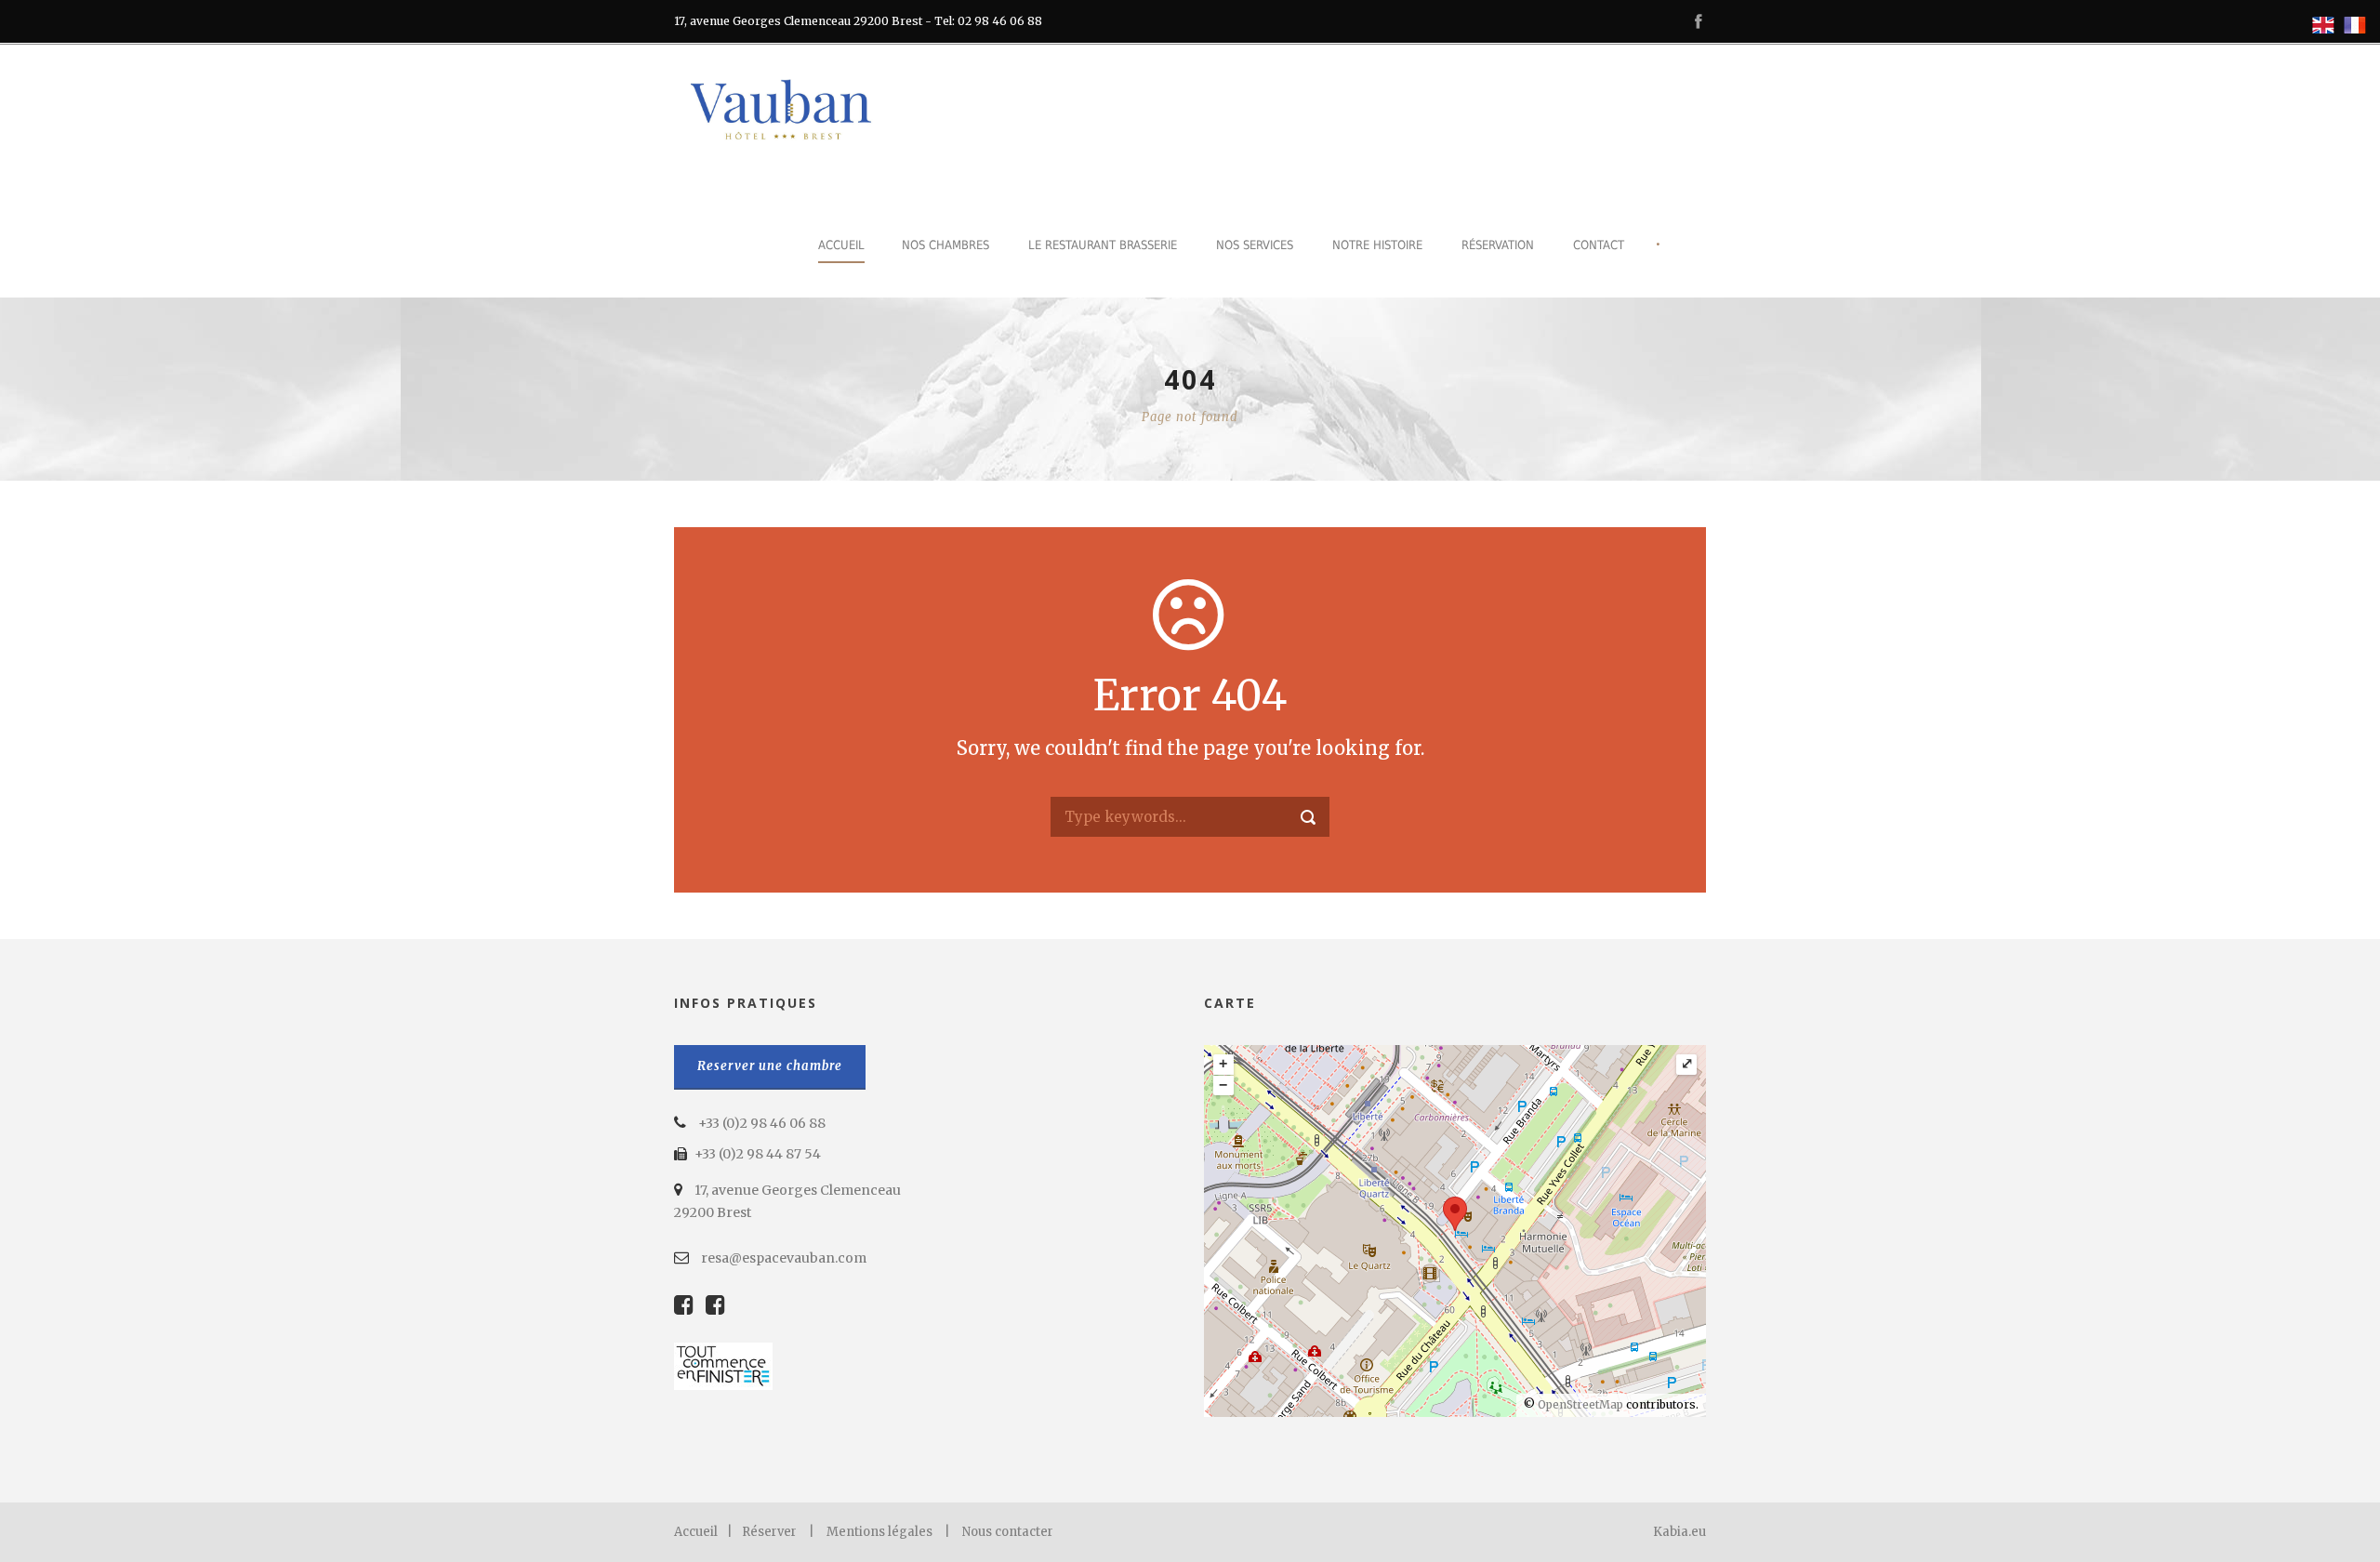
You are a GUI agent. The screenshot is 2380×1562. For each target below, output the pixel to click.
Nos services (1255, 245)
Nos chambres (945, 245)
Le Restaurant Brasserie (1103, 245)
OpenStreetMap (1580, 1404)
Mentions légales (879, 1532)
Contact (1599, 245)
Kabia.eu (1679, 1532)
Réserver (769, 1532)
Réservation (1498, 245)
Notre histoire (1377, 245)
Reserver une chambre (770, 1066)
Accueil (841, 245)
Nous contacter (1008, 1532)
